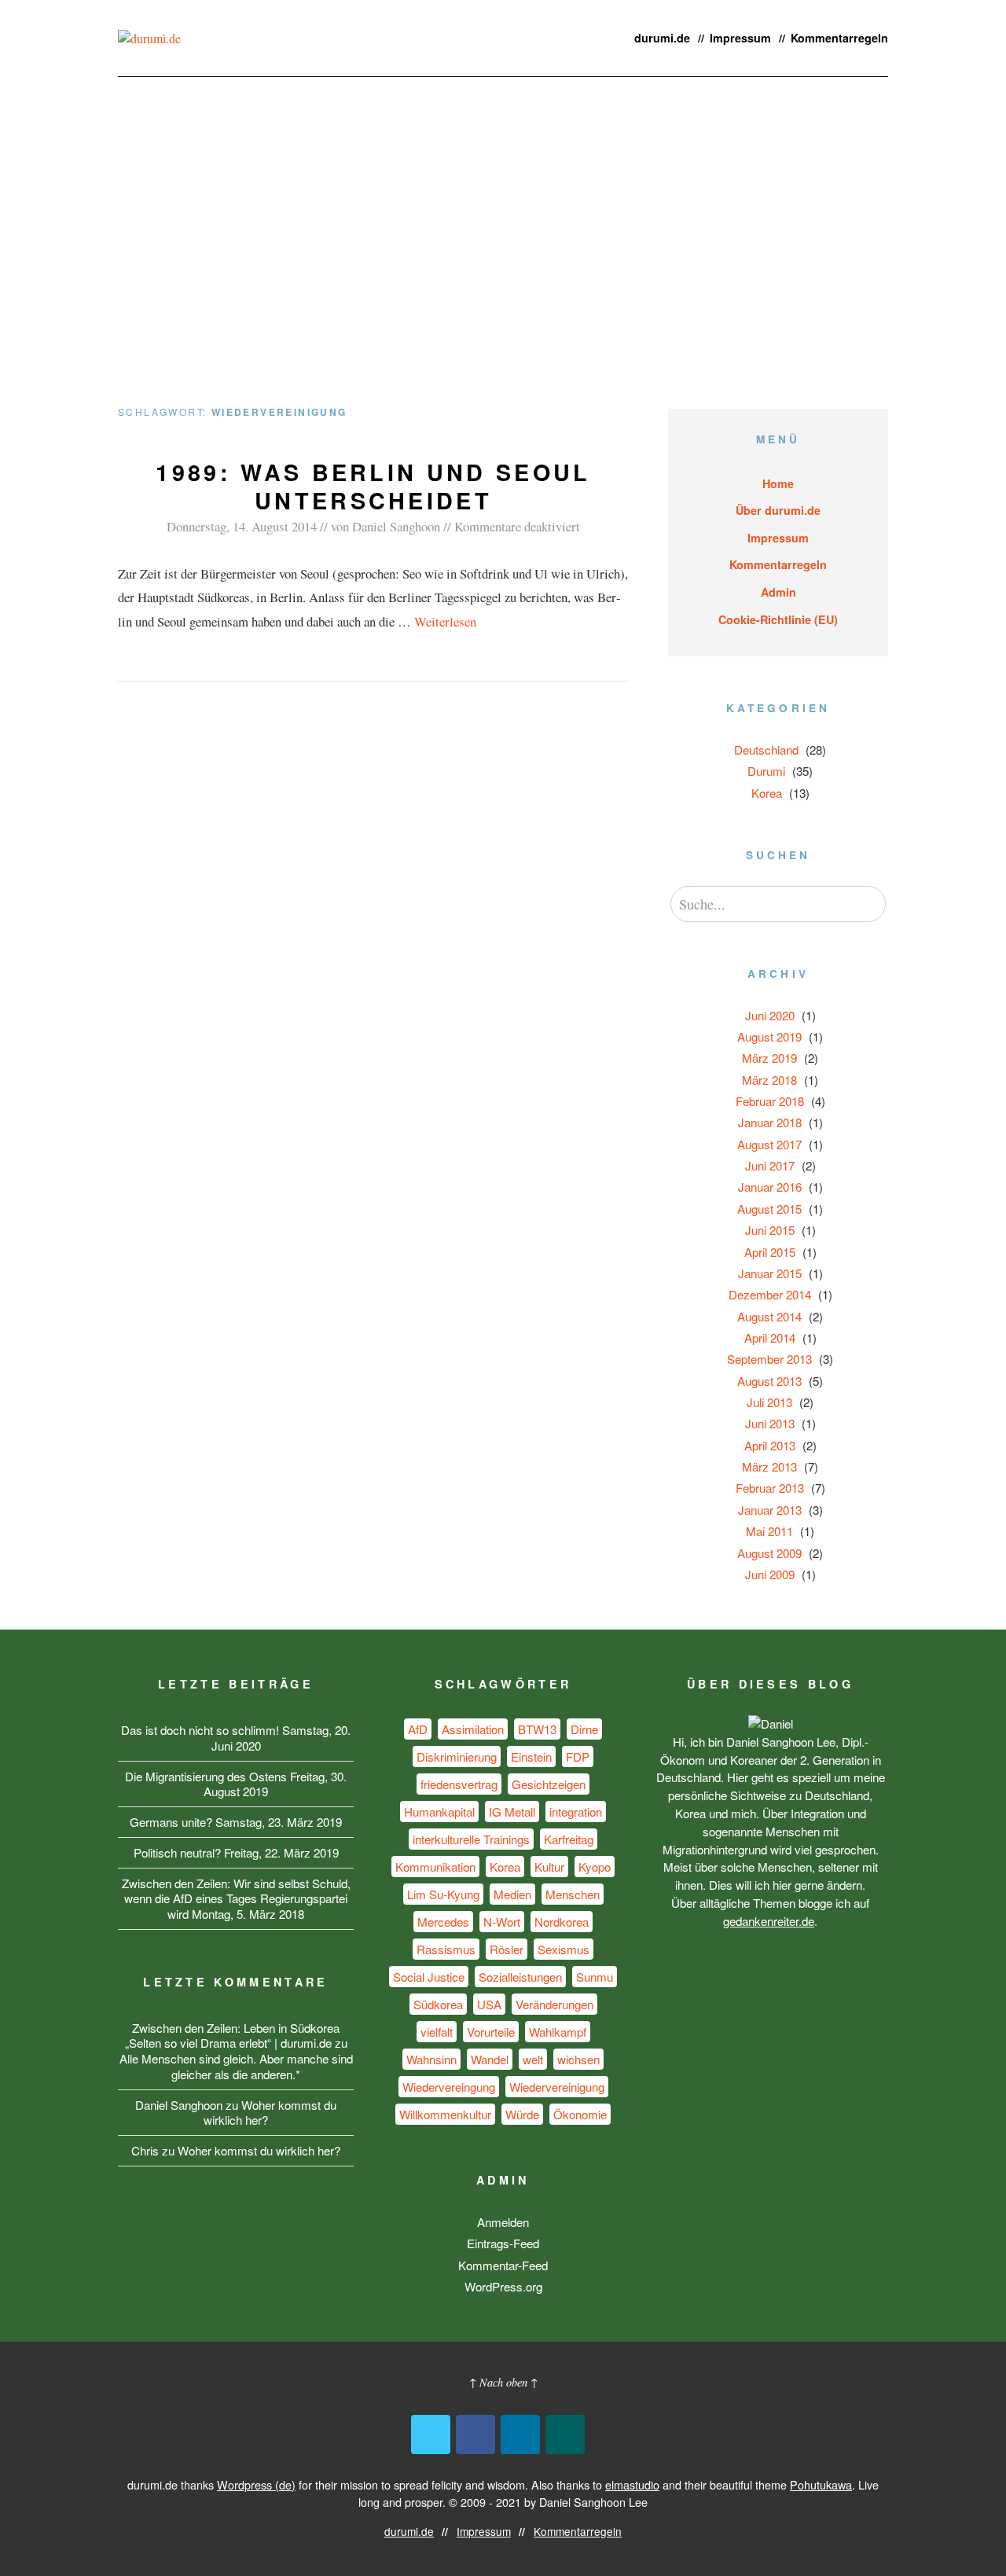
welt (533, 2059)
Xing (565, 2435)
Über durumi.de (778, 510)
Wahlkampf (558, 2032)
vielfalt (437, 2032)
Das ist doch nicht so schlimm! (200, 1730)
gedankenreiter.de (769, 1921)
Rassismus (446, 1949)
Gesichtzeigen (549, 1784)
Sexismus (564, 1949)
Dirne (584, 1729)
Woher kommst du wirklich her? (270, 2113)
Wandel (490, 2059)
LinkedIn (520, 2435)
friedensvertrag (459, 1784)
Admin (778, 592)
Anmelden (503, 2222)
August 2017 (769, 1144)
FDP (578, 1757)
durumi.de (662, 38)
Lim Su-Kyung (443, 1894)
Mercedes (443, 1922)
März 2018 (769, 1080)
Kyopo (595, 1867)
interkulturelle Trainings (471, 1839)
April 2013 (770, 1445)
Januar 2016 (770, 1187)
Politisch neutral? (177, 1852)
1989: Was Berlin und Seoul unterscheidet (373, 486)
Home (778, 483)
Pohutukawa (821, 2484)
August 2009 (769, 1553)
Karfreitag (569, 1839)
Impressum (740, 38)
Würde (522, 2114)
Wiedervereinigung (557, 2087)
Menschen (573, 1894)
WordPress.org (503, 2286)
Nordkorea (562, 1922)
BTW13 (537, 1729)
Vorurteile (491, 2032)
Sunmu (595, 1977)
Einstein (531, 1757)
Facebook (475, 2435)
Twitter (431, 2435)
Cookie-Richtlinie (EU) (778, 619)
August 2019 (769, 1036)
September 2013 (769, 1359)
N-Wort (502, 1922)
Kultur (549, 1867)
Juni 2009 (770, 1574)
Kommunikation (435, 1867)
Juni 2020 (770, 1015)
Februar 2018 (770, 1101)
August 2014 (769, 1316)
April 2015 (770, 1252)
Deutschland (766, 750)
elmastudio (632, 2484)
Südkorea (438, 2004)
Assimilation (473, 1729)
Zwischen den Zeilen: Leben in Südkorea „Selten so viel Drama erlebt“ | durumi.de (233, 2036)
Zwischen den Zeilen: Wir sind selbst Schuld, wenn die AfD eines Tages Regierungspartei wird (236, 1899)
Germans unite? (171, 1822)
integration (576, 1812)
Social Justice (429, 1977)
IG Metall (512, 1812)
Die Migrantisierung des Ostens (206, 1776)
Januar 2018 (770, 1122)
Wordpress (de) (256, 2484)
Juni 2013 (770, 1423)
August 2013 (769, 1381)
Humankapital (439, 1812)
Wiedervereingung (449, 2087)
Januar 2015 (770, 1273)
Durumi (766, 771)
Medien (512, 1894)
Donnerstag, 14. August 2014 (242, 526)
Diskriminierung (457, 1757)
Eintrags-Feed (503, 2243)
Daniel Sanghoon (396, 526)
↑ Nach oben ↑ (503, 2382)
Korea (767, 793)
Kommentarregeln (839, 38)
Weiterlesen (445, 621)
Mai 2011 (769, 1531)
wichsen (578, 2059)
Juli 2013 (769, 1402)
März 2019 (769, 1058)
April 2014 (770, 1338)
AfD (418, 1729)
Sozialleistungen (520, 1977)
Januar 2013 (770, 1510)
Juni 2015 (770, 1230)
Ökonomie (580, 2114)
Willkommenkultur (445, 2114)
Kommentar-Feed (503, 2265)
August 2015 (769, 1209)
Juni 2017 (770, 1165)
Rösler (507, 1949)
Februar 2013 (770, 1488)
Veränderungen (554, 2004)
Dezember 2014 (770, 1294)
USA (489, 2004)
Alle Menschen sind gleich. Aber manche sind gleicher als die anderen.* (236, 2066)
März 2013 (769, 1466)
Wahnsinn (431, 2059)
